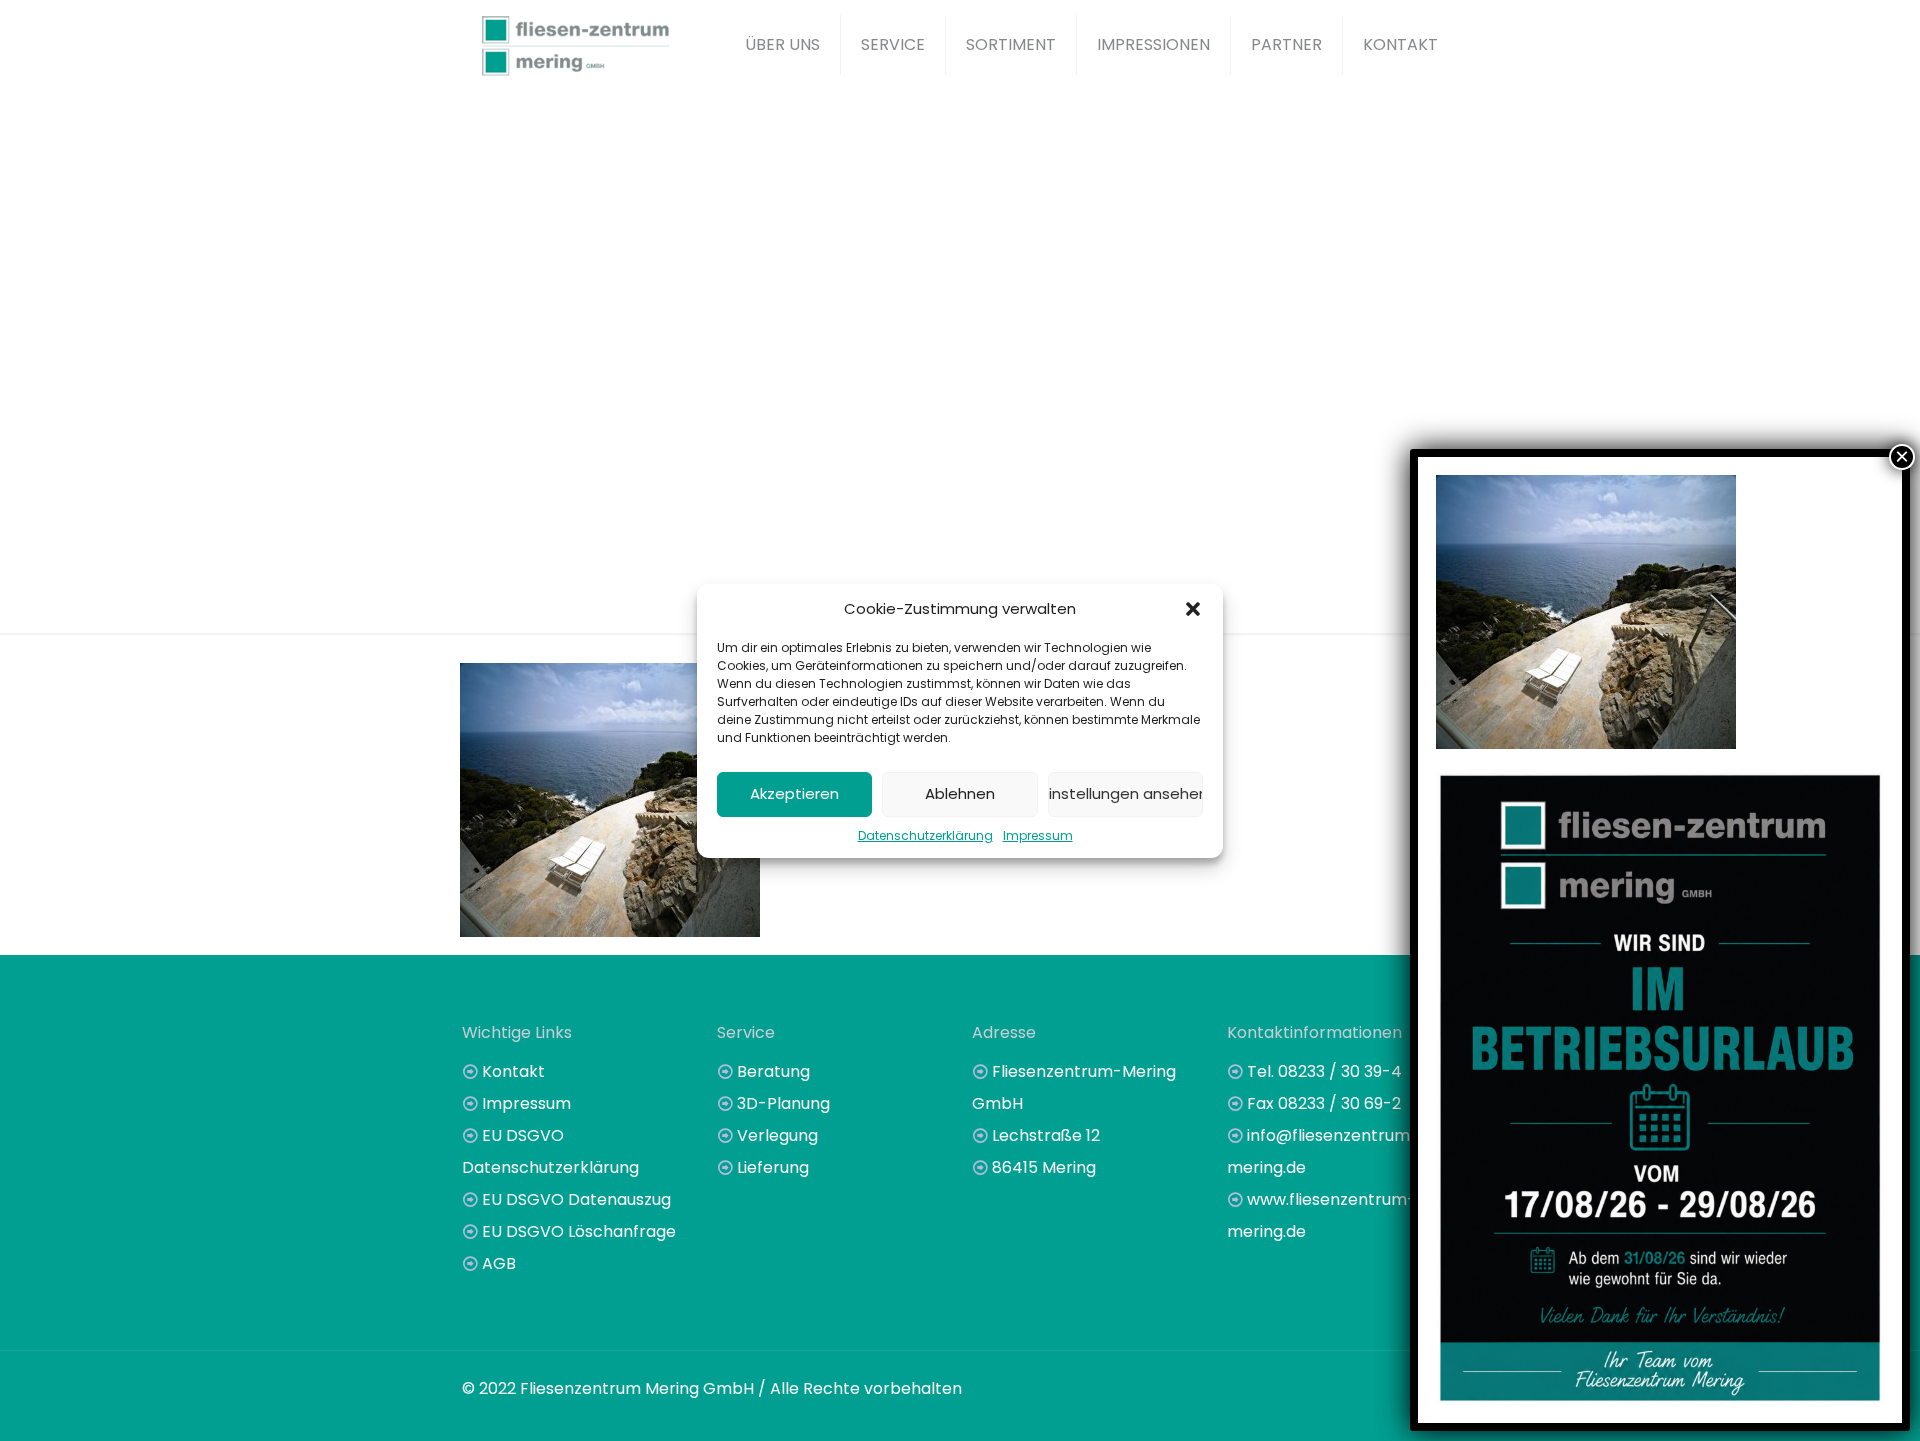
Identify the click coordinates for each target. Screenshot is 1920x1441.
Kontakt (513, 1071)
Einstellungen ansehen (1125, 793)
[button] (1193, 609)
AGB (499, 1263)
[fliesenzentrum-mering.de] (575, 45)
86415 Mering (1044, 1167)
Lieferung (773, 1167)
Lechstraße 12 (1046, 1135)
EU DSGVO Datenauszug (576, 1199)
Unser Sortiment (857, 454)
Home (729, 454)
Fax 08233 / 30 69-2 (1324, 1103)
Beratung (773, 1071)
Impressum (1038, 835)
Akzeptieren (794, 793)
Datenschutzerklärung (925, 835)
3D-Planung (783, 1103)
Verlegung (777, 1135)
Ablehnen (960, 793)
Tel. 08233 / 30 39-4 (1324, 1071)
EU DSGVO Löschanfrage (579, 1231)
